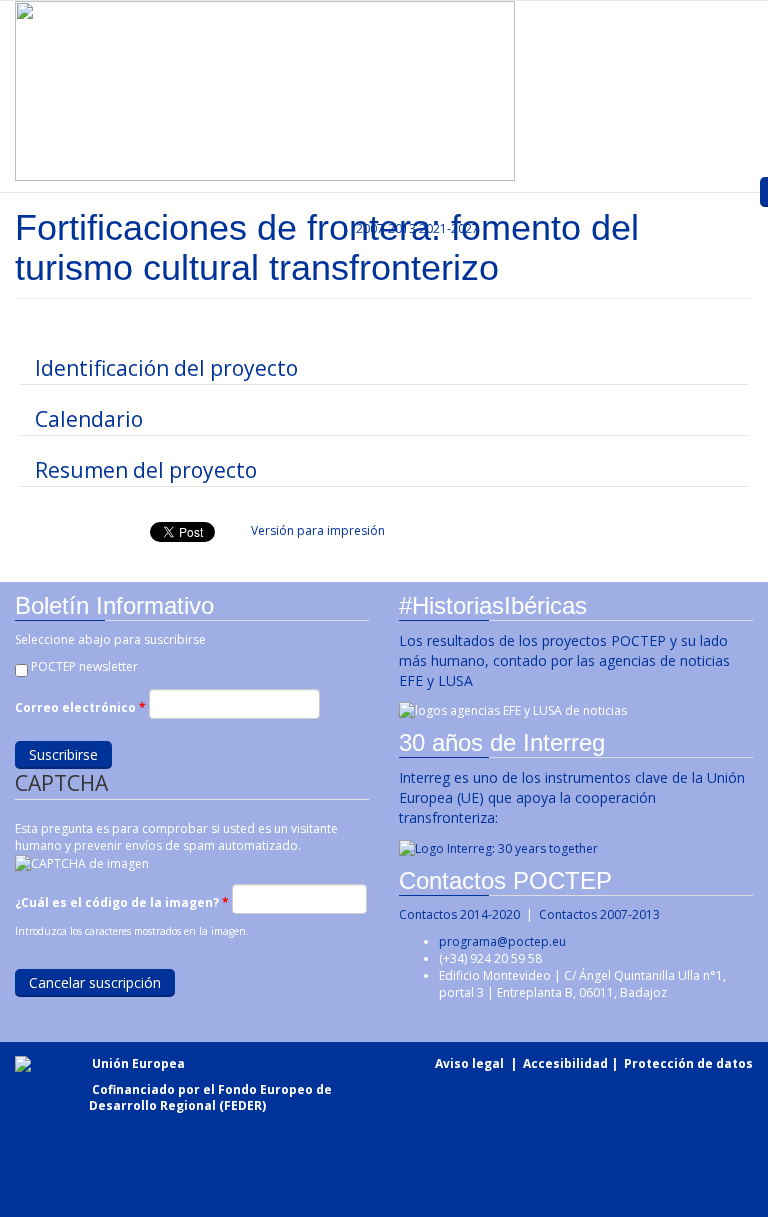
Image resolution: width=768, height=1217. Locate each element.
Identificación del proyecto (166, 368)
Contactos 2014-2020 (459, 914)
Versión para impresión (318, 530)
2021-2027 (449, 228)
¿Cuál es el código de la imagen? (122, 902)
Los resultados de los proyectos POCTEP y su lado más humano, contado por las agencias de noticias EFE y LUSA (564, 660)
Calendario (89, 419)
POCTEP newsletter (84, 666)
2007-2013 (384, 228)
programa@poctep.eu (502, 941)
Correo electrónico (80, 707)
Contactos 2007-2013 (599, 914)
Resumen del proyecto (146, 470)
